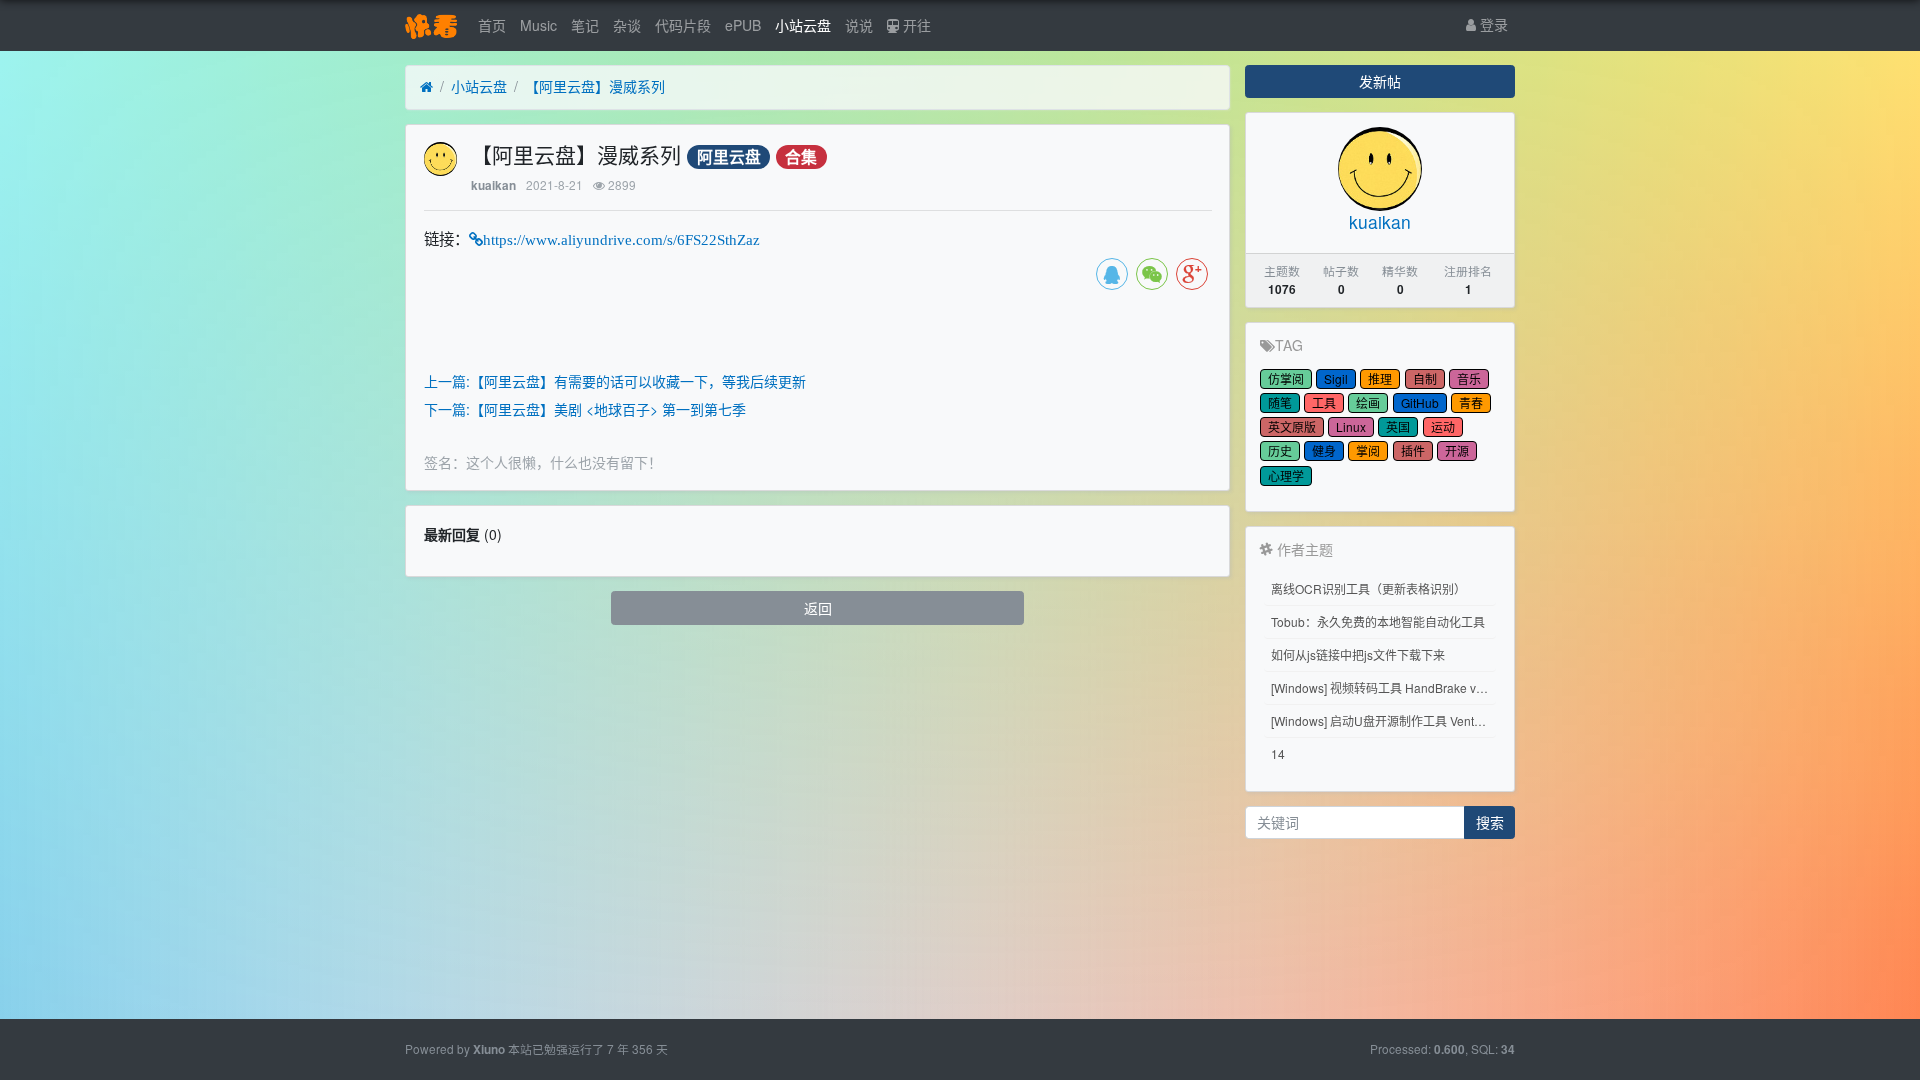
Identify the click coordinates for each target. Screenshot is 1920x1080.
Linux (1351, 426)
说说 (859, 25)
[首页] (426, 87)
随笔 (1280, 402)
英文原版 (1292, 426)
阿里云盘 (729, 156)
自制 (1425, 378)
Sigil (1336, 378)
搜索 (1490, 822)
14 (1278, 753)
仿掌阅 (1286, 378)
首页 (492, 25)
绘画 (1368, 402)
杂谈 (627, 25)
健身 (1324, 450)
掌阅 (1368, 450)
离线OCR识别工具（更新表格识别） (1368, 588)
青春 (1471, 402)
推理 (1380, 378)
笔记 (585, 25)
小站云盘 (803, 25)
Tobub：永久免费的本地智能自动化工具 (1378, 621)
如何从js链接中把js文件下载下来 (1358, 654)
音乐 (1469, 378)
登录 (1492, 24)
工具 (1324, 402)
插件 (1413, 450)
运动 (1443, 426)
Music (538, 25)
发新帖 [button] (1380, 81)
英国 (1398, 426)
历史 (1280, 450)
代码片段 (683, 25)
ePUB (743, 25)
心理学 (1286, 475)
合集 (801, 156)
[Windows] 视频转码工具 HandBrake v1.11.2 (1383, 687)
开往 (915, 25)
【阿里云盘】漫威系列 (595, 86)
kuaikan (493, 185)
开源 (1457, 450)
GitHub (1420, 402)
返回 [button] (818, 608)
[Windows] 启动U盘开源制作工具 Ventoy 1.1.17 (1383, 720)
